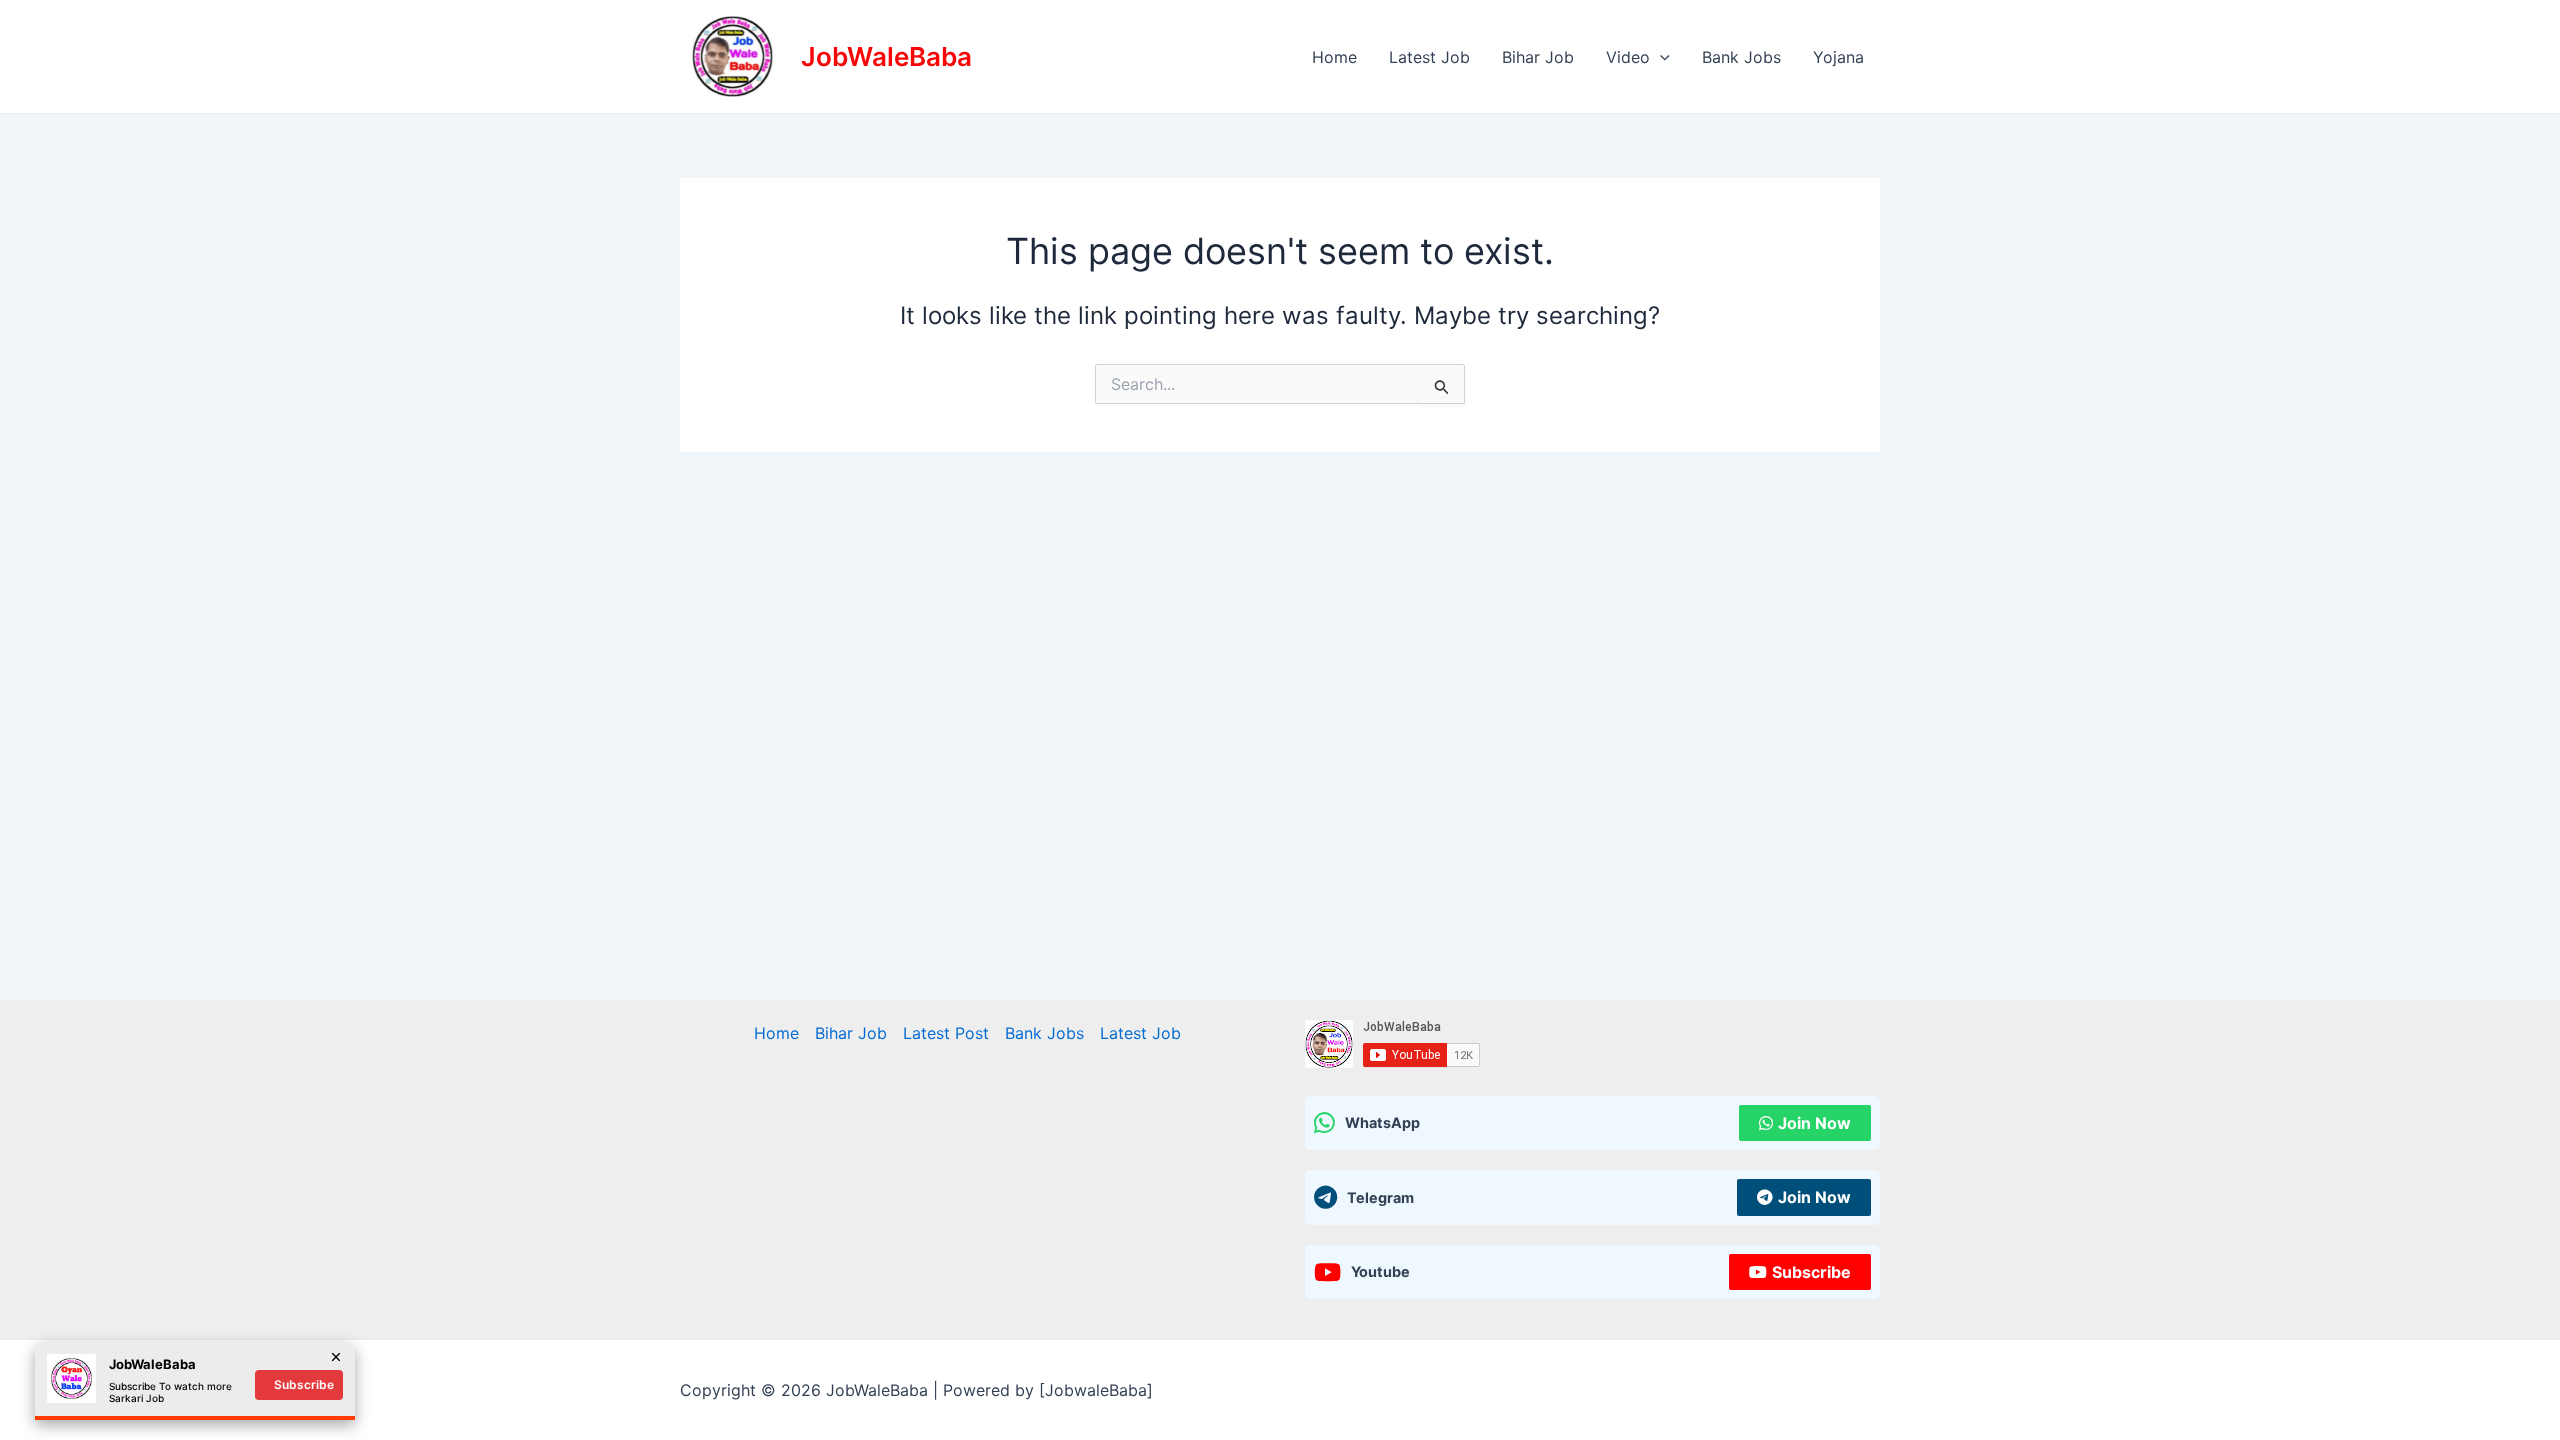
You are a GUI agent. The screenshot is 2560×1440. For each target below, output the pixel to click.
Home (1334, 57)
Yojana (1838, 57)
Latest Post (946, 1033)
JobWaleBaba (886, 56)
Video (1628, 57)
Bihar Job (1538, 57)
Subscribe (1811, 1272)
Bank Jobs (1741, 57)
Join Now (1814, 1123)
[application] (1660, 57)
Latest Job (1429, 57)
